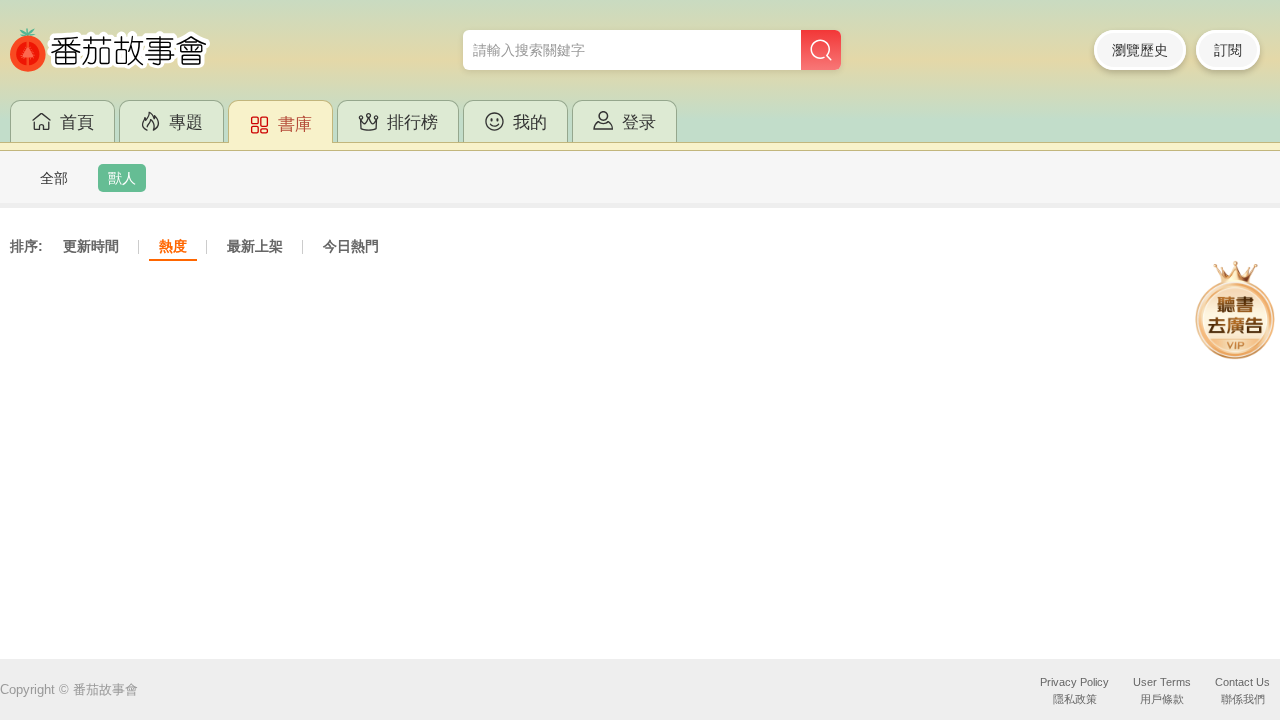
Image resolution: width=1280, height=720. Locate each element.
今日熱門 (351, 246)
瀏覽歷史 (1140, 50)
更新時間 (91, 246)
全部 (54, 178)
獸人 (122, 178)
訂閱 (1228, 50)
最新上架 (255, 246)
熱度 (173, 246)
